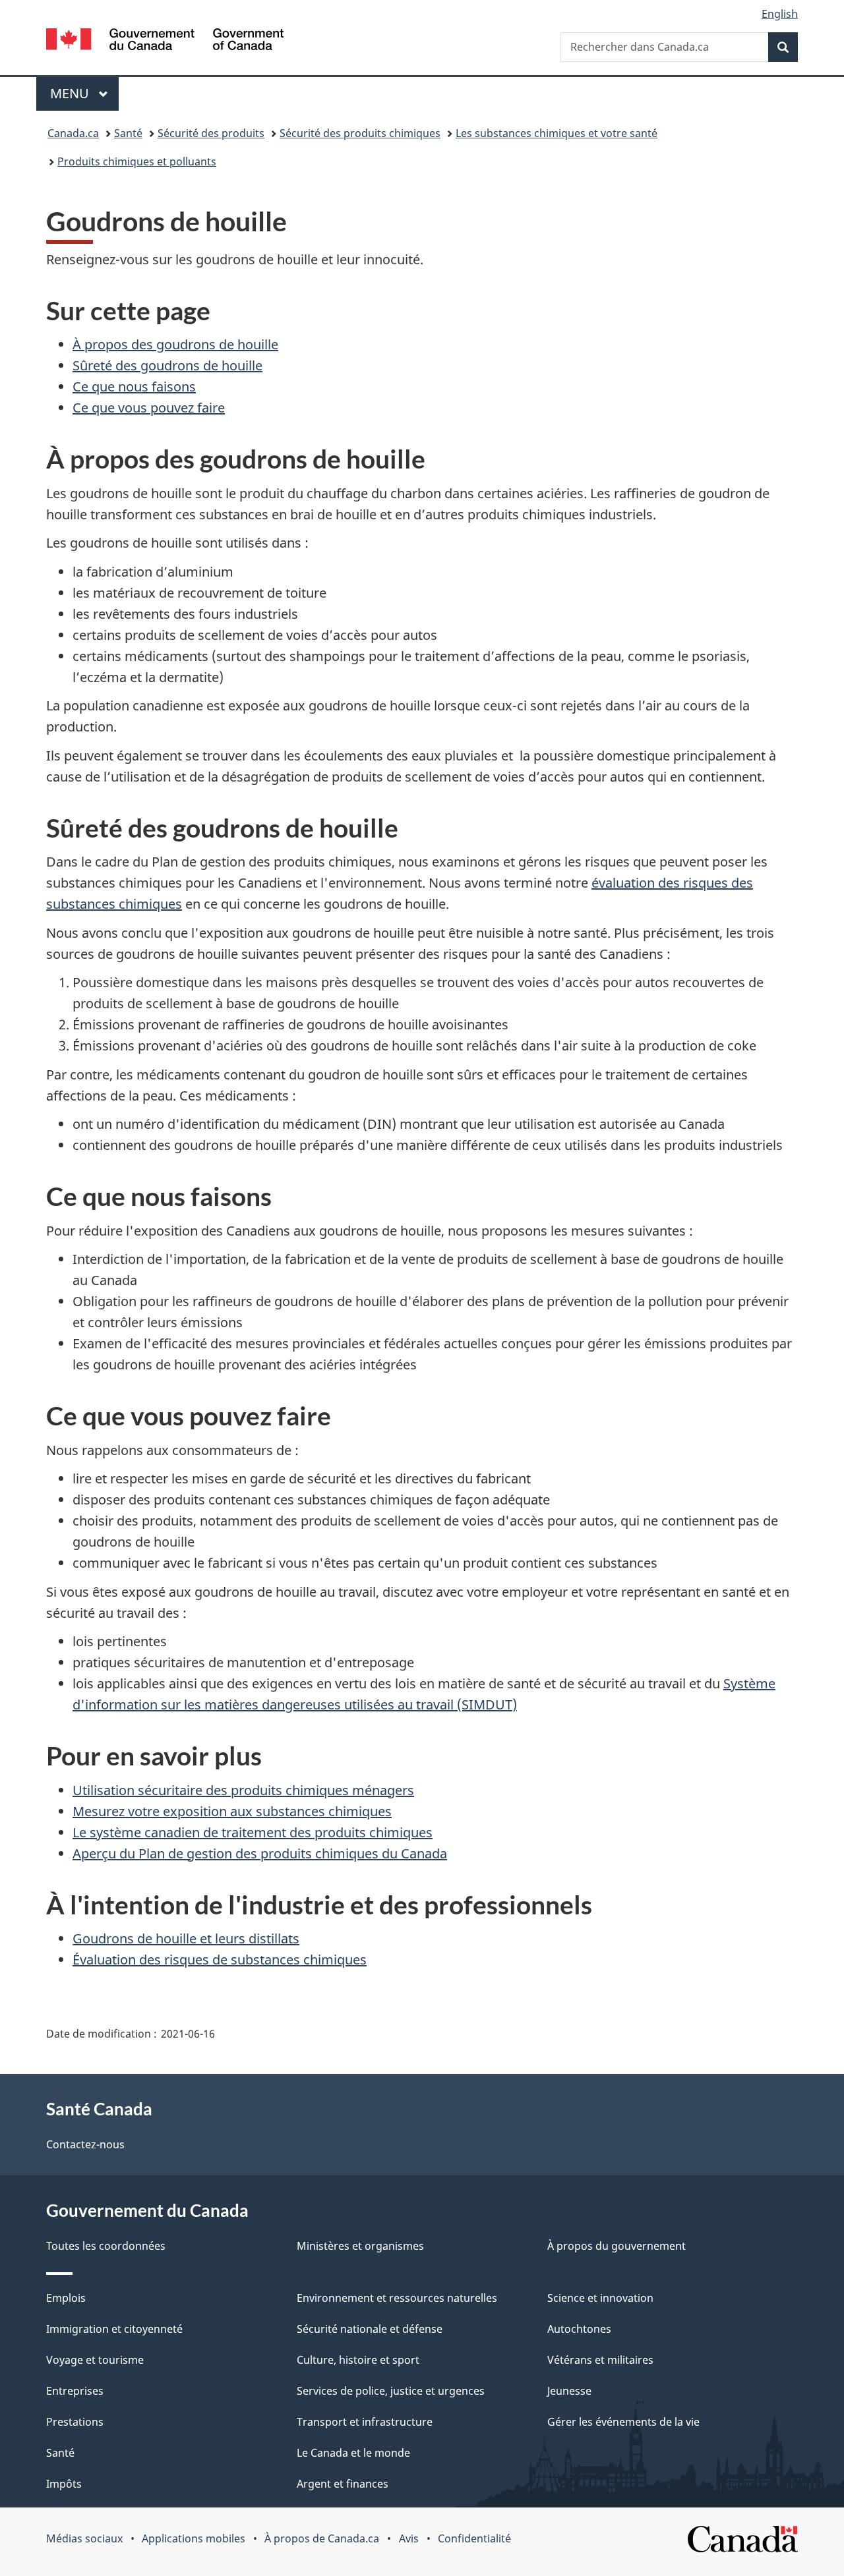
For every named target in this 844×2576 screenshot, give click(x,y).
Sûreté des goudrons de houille (167, 365)
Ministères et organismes (360, 2246)
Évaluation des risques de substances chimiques (220, 1960)
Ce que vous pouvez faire (149, 408)
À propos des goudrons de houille (175, 344)
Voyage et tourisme (95, 2360)
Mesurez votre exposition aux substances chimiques (232, 1811)
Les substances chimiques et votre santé (557, 133)
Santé (128, 133)
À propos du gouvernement (617, 2246)
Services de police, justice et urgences (391, 2391)
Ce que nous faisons (134, 386)
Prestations (75, 2422)
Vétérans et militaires (600, 2360)
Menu (84, 93)
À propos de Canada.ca (322, 2538)
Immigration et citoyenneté (114, 2329)
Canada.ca (73, 133)
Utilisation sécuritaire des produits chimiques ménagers (243, 1790)
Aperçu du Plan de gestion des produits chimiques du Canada (260, 1853)
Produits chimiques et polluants (137, 161)
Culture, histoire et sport (358, 2360)
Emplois (66, 2298)
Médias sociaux (84, 2538)
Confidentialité (474, 2538)
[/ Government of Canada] (165, 41)
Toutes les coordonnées (106, 2246)
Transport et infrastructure (365, 2422)
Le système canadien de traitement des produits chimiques (253, 1832)
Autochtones (579, 2329)
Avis (409, 2538)
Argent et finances (343, 2484)
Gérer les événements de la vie (623, 2422)
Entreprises (75, 2391)
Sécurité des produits (211, 133)
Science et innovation (600, 2298)
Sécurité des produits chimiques (360, 133)
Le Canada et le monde (353, 2453)
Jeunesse (569, 2391)
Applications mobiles (194, 2538)
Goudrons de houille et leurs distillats (186, 1938)
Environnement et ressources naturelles (397, 2298)
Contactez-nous (85, 2144)
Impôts (64, 2484)
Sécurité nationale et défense (370, 2329)
